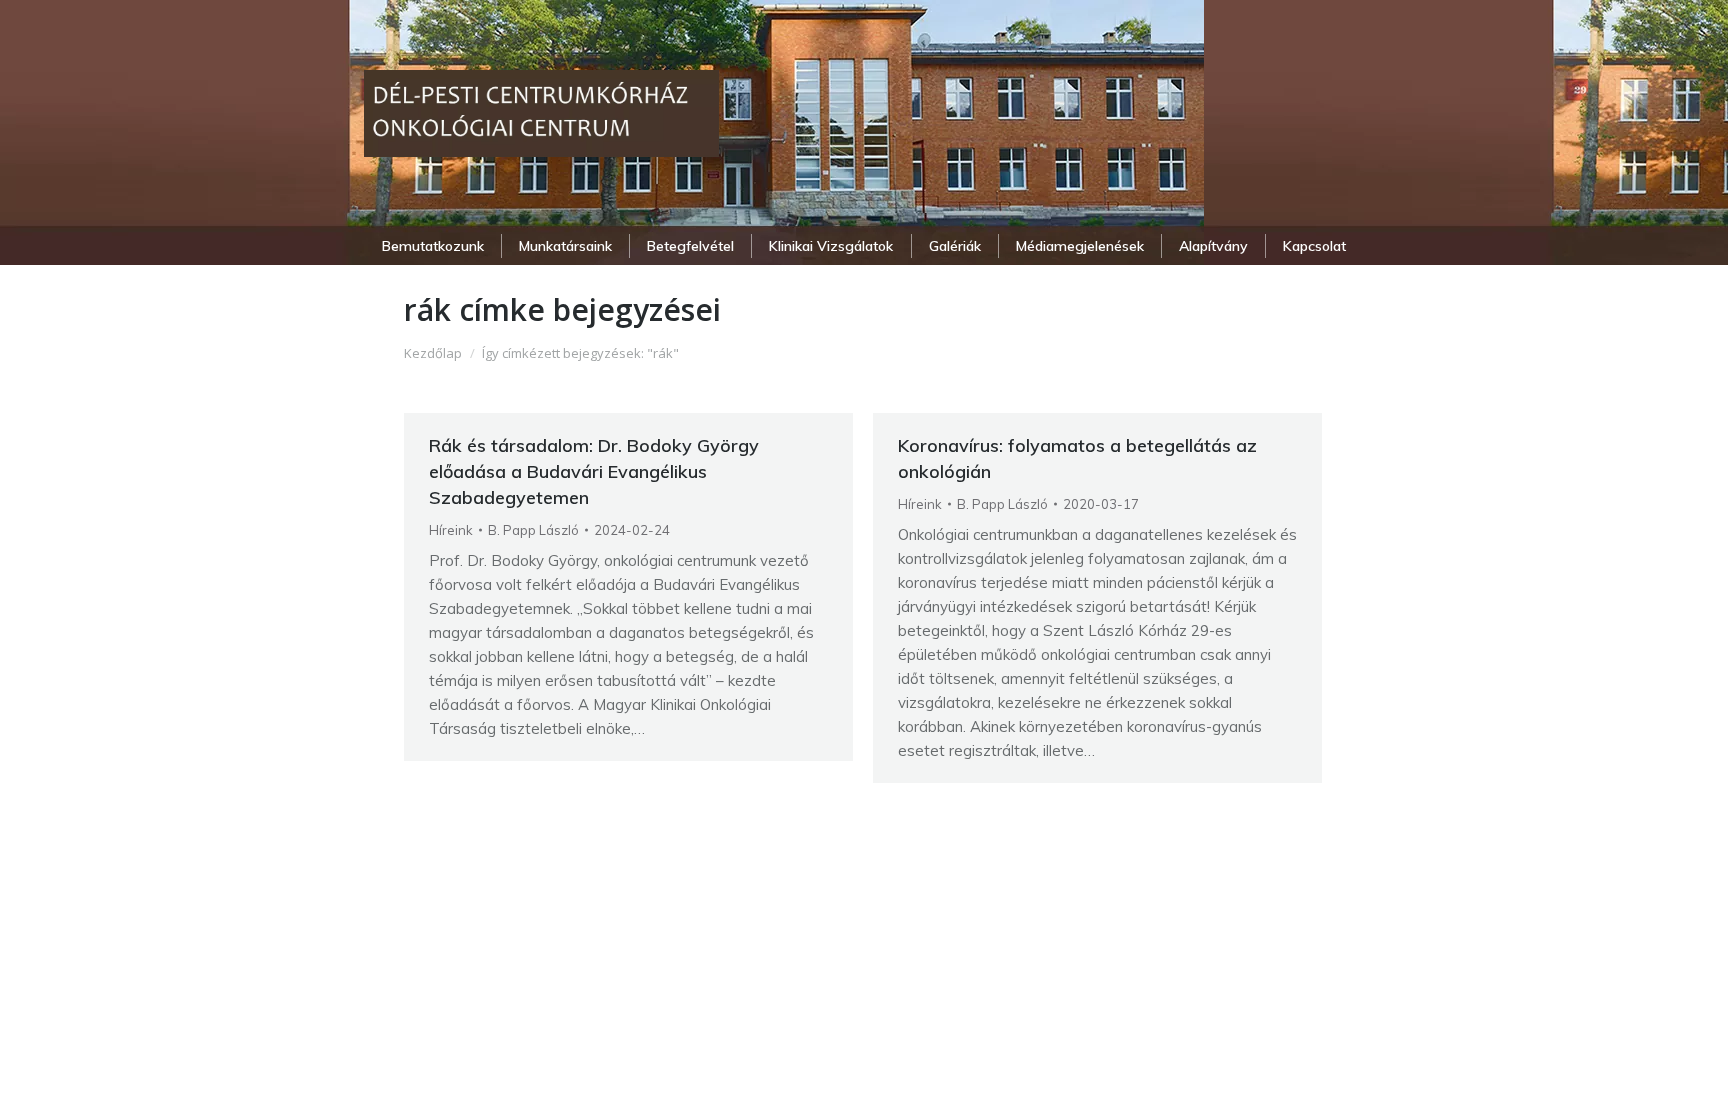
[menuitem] (432, 246)
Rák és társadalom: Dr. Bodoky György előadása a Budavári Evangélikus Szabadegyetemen (594, 471)
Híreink (451, 530)
